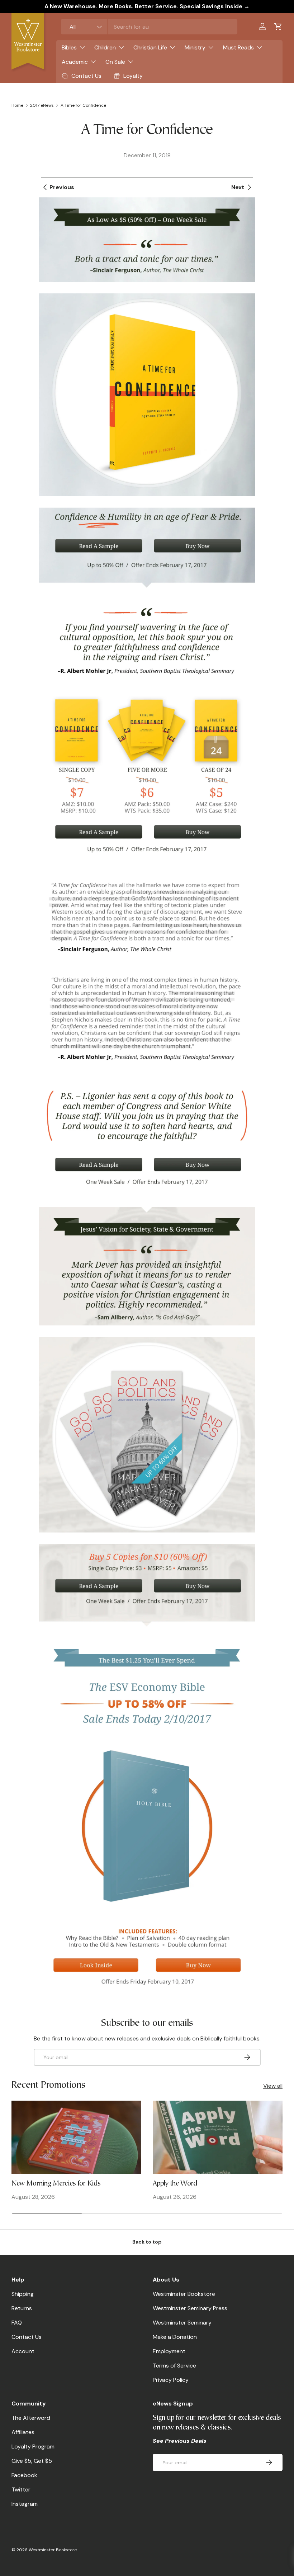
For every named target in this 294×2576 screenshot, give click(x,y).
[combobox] (149, 27)
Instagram (25, 2504)
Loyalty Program (33, 2447)
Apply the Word (175, 2184)
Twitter (21, 2489)
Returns (22, 2308)
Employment (169, 2351)
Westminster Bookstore (184, 2294)
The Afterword (31, 2418)
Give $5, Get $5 (32, 2461)
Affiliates (23, 2432)
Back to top (147, 2242)
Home (17, 105)
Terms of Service (174, 2366)
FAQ (17, 2323)
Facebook (24, 2475)
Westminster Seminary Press (190, 2308)
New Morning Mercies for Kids (56, 2184)
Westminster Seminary (182, 2323)
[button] (278, 27)
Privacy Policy (171, 2380)
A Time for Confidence (83, 105)
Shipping (23, 2294)
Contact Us (27, 2337)
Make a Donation (175, 2337)
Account (23, 2351)
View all (273, 2086)
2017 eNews (42, 105)
